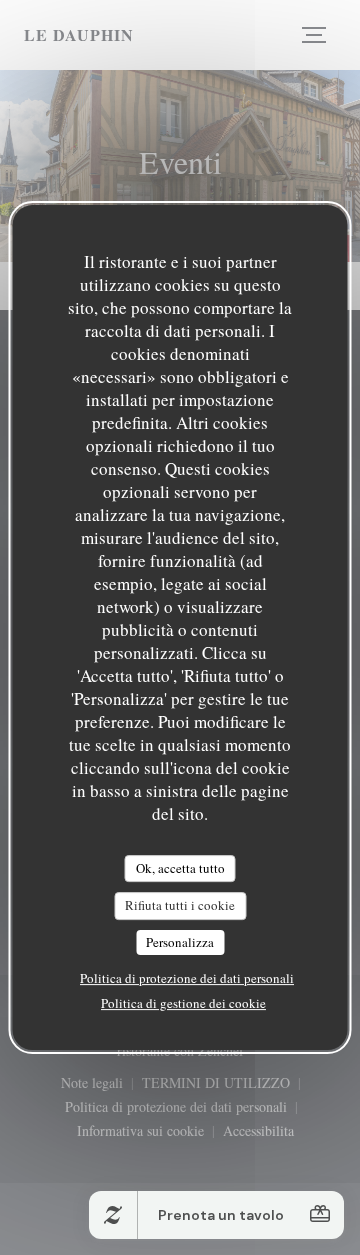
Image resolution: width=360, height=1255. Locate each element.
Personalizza (180, 942)
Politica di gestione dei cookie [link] (183, 1003)
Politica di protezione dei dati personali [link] (187, 978)
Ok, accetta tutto (180, 868)
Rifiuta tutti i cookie (180, 905)
